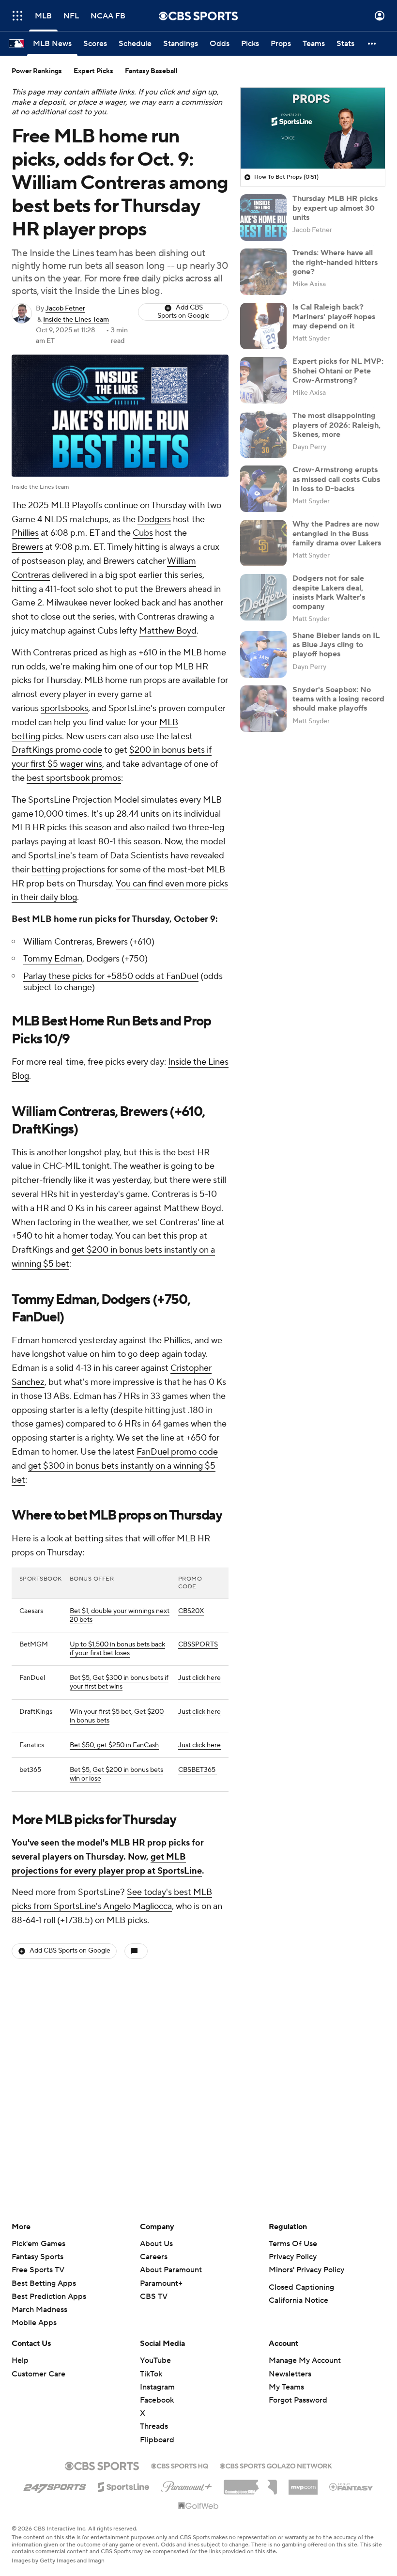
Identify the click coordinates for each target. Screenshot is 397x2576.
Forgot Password (298, 2400)
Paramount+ (161, 2283)
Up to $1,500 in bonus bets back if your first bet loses (117, 1649)
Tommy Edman (53, 959)
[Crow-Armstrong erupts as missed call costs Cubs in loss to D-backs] (263, 489)
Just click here (199, 1678)
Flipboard (157, 2440)
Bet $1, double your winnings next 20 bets (120, 1615)
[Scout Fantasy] (351, 2486)
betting (46, 870)
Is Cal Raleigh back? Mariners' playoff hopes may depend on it (334, 316)
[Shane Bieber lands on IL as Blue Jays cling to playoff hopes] (263, 654)
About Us (156, 2244)
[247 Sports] (55, 2485)
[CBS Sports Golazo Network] (276, 2465)
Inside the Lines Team (76, 320)
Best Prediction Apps (49, 2297)
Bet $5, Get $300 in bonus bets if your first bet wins (119, 1682)
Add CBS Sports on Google (183, 312)
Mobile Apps (34, 2323)
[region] (313, 128)
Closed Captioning (301, 2287)
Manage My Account (305, 2360)
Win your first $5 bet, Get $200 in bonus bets (117, 1716)
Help (20, 2360)
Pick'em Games (38, 2244)
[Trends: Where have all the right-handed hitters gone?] (263, 272)
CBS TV (154, 2297)
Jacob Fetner (65, 309)
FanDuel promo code (177, 1452)
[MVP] (303, 2483)
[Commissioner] (250, 2483)
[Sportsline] (124, 2485)
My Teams (286, 2387)
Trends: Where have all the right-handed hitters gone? (335, 262)
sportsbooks (64, 708)
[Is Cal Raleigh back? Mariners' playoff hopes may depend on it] (263, 326)
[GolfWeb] (198, 2506)
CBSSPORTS (198, 1645)
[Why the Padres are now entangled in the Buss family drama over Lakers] (263, 543)
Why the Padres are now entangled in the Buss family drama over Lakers (337, 533)
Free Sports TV (38, 2270)
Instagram (157, 2387)
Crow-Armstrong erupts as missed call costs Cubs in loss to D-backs (336, 479)
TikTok (151, 2374)
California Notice (298, 2300)
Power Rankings (37, 71)
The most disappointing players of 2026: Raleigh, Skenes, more (336, 425)
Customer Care (38, 2374)
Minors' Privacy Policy (306, 2270)
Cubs (143, 533)
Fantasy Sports (38, 2257)
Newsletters (290, 2374)
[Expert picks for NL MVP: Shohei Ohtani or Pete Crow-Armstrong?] (263, 380)
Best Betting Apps (44, 2283)
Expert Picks (93, 71)
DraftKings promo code (57, 750)
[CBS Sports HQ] (180, 2465)
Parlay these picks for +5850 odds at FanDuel (111, 976)
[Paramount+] (187, 2485)
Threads (154, 2426)
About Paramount (171, 2270)
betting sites (99, 1539)
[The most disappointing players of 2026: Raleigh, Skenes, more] (263, 435)
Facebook (157, 2400)
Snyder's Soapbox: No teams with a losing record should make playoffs (338, 699)
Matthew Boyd (168, 631)
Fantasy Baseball (151, 71)
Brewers (27, 547)
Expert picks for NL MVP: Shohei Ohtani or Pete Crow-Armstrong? (338, 371)
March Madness (39, 2310)
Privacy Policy (293, 2257)
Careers (154, 2257)
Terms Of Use (293, 2244)
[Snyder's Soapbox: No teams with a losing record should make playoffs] (263, 709)
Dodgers (154, 520)
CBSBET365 (198, 1770)
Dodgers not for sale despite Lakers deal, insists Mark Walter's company (329, 592)
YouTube (155, 2360)
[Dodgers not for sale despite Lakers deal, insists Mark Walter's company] (263, 597)
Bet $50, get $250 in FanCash (114, 1745)
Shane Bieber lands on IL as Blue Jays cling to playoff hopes (336, 645)
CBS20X (191, 1611)
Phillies (25, 533)
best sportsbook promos (74, 778)
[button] (17, 16)
